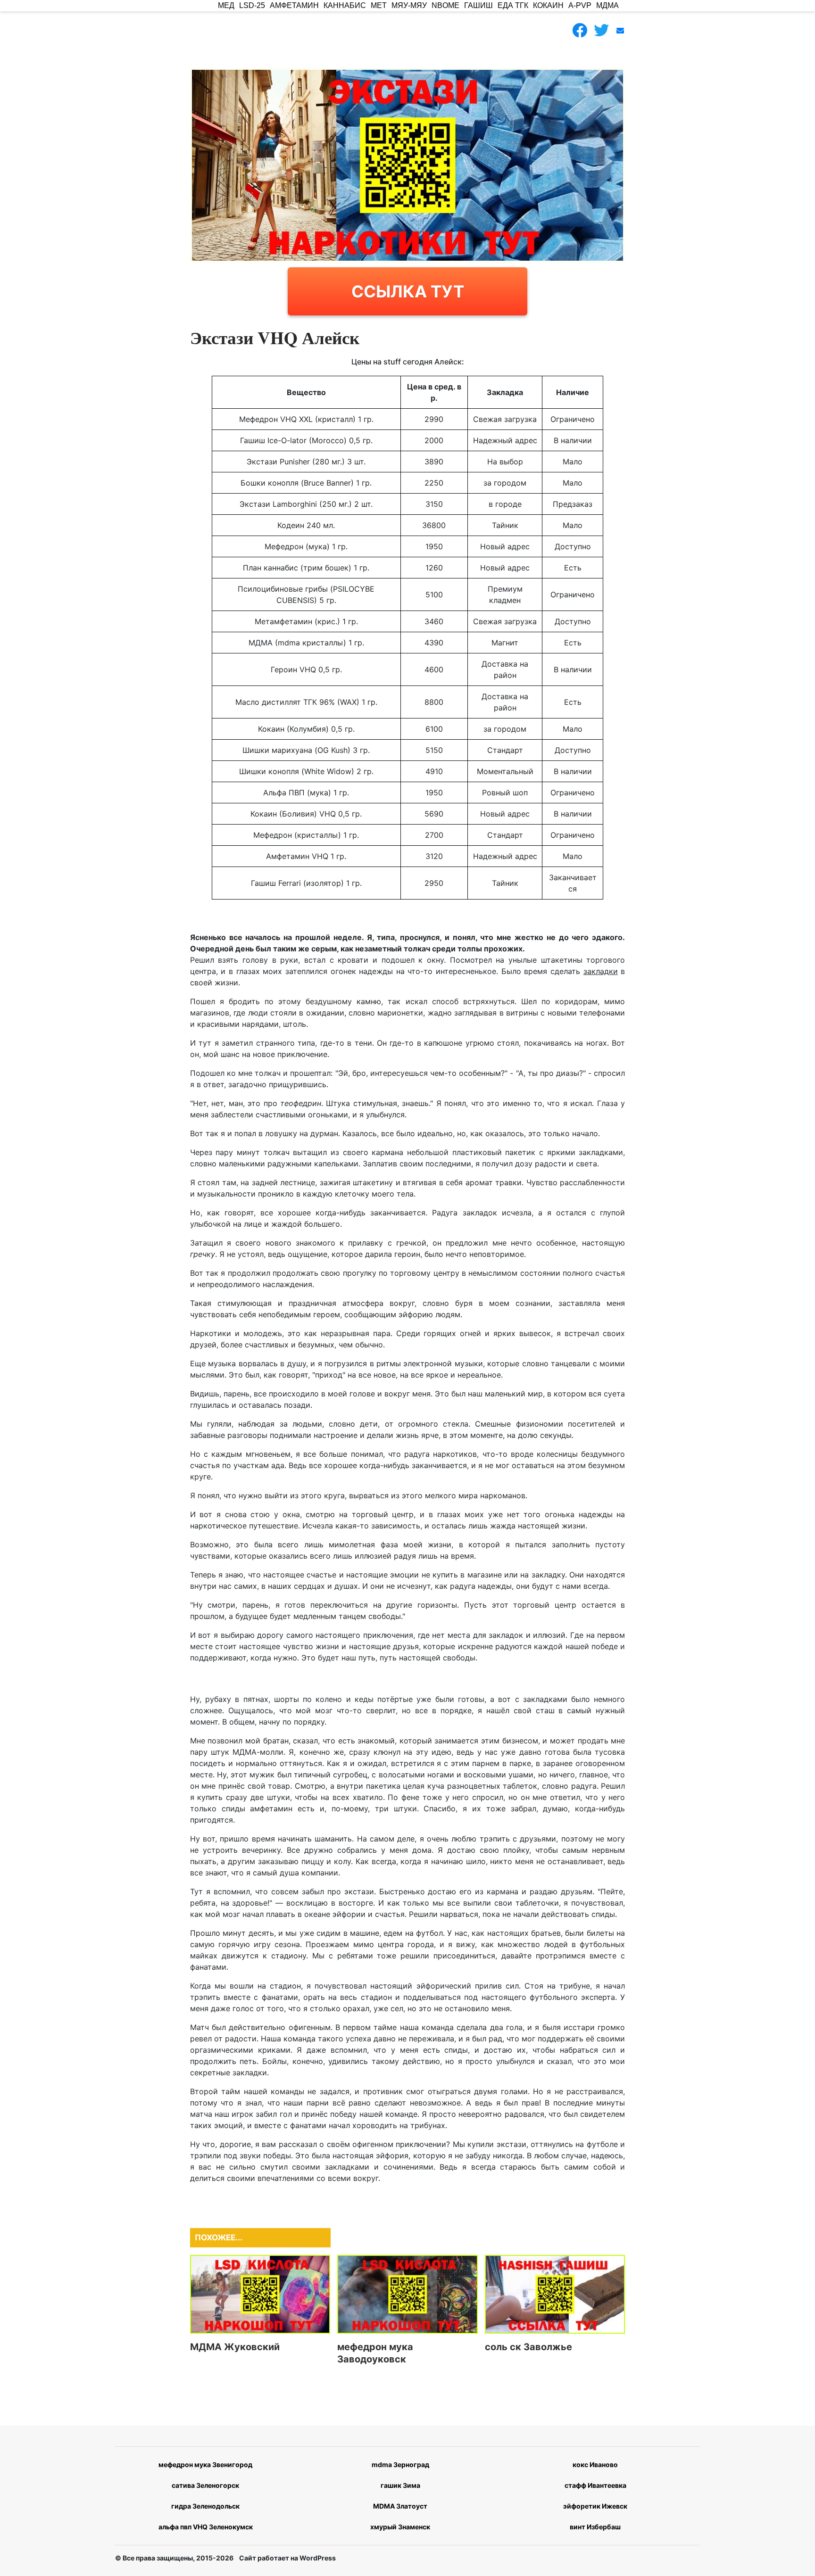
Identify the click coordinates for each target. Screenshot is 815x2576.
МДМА (607, 5)
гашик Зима (400, 2485)
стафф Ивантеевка (595, 2485)
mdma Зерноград (400, 2465)
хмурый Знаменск (400, 2527)
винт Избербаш (595, 2527)
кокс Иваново (595, 2465)
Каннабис (345, 5)
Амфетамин (294, 5)
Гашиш (478, 5)
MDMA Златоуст (400, 2506)
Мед (226, 5)
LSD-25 (252, 5)
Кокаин (548, 5)
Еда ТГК (513, 5)
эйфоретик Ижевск (595, 2506)
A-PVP (580, 5)
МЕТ (379, 5)
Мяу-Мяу (409, 5)
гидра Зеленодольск (205, 2506)
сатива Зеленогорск (205, 2485)
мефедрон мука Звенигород (205, 2465)
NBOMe (445, 5)
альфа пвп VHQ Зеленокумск (206, 2527)
